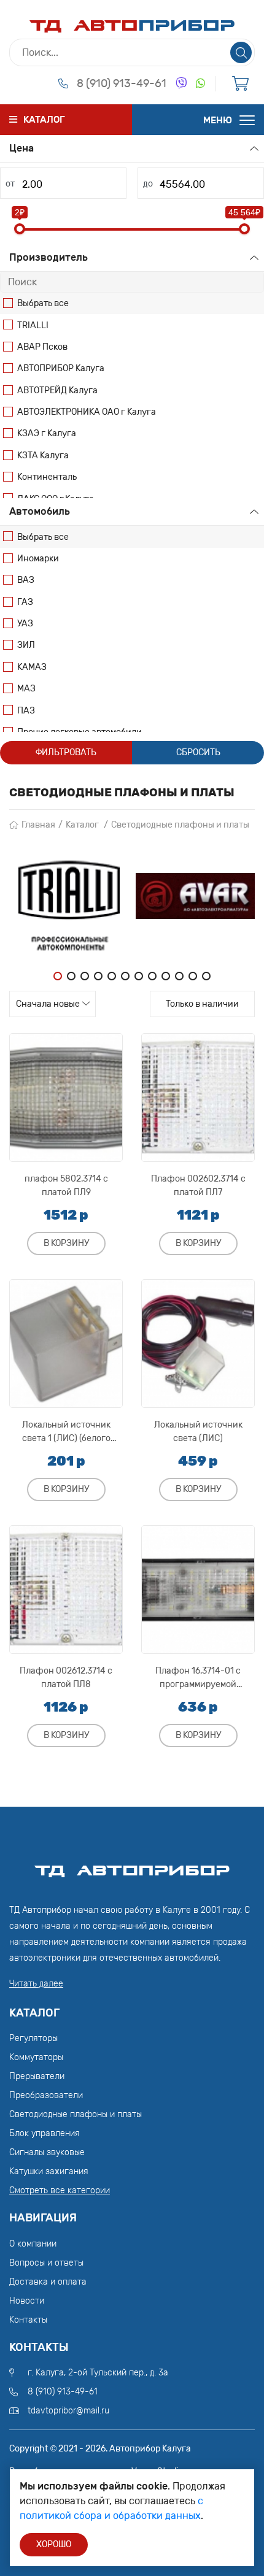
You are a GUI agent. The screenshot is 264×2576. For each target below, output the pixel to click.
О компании (33, 2244)
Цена (21, 148)
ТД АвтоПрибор (132, 1865)
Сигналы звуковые (47, 2152)
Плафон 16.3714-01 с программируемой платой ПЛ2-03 (198, 1678)
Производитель (49, 257)
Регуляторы (33, 2038)
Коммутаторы (36, 2057)
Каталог (82, 825)
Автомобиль (40, 511)
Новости (27, 2301)
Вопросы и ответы (46, 2263)
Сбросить (198, 752)
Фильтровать (66, 752)
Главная (38, 825)
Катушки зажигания (49, 2171)
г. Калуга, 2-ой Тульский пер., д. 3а (98, 2373)
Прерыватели (37, 2076)
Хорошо (54, 2544)
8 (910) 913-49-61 (122, 83)
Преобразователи (46, 2095)
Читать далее (36, 1984)
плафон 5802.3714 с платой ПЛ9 (66, 1186)
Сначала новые (48, 1004)
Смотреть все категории (60, 2190)
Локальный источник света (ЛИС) (198, 1432)
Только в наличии (202, 1004)
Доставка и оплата (48, 2282)
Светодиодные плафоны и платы (180, 825)
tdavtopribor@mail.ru (68, 2411)
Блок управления (45, 2133)
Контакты (28, 2320)
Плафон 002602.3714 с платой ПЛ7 (198, 1186)
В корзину (66, 1243)
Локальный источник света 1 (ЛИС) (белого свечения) (66, 1432)
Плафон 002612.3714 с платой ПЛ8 (66, 1678)
